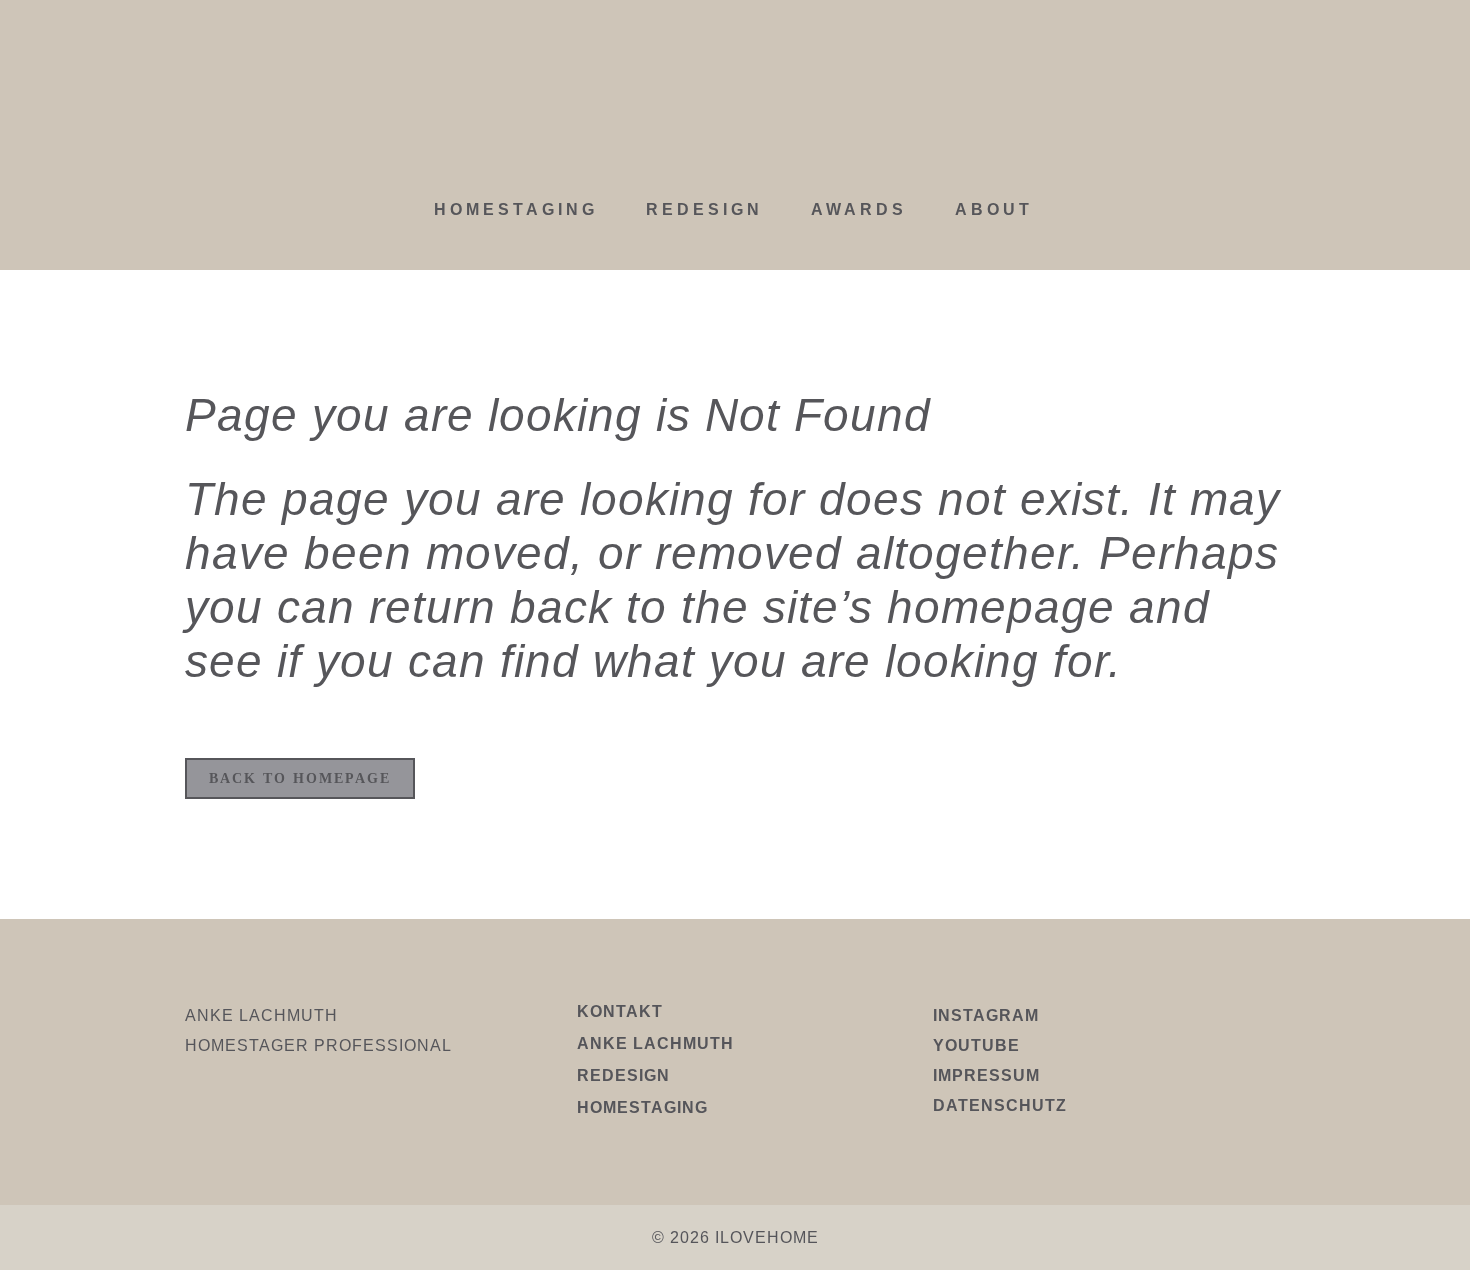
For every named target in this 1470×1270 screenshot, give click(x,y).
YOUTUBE (976, 1045)
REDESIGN (623, 1075)
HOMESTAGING (642, 1107)
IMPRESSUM (986, 1075)
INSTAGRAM (986, 1015)
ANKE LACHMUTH (655, 1043)
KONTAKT (620, 1011)
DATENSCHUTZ (1000, 1105)
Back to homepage (300, 778)
